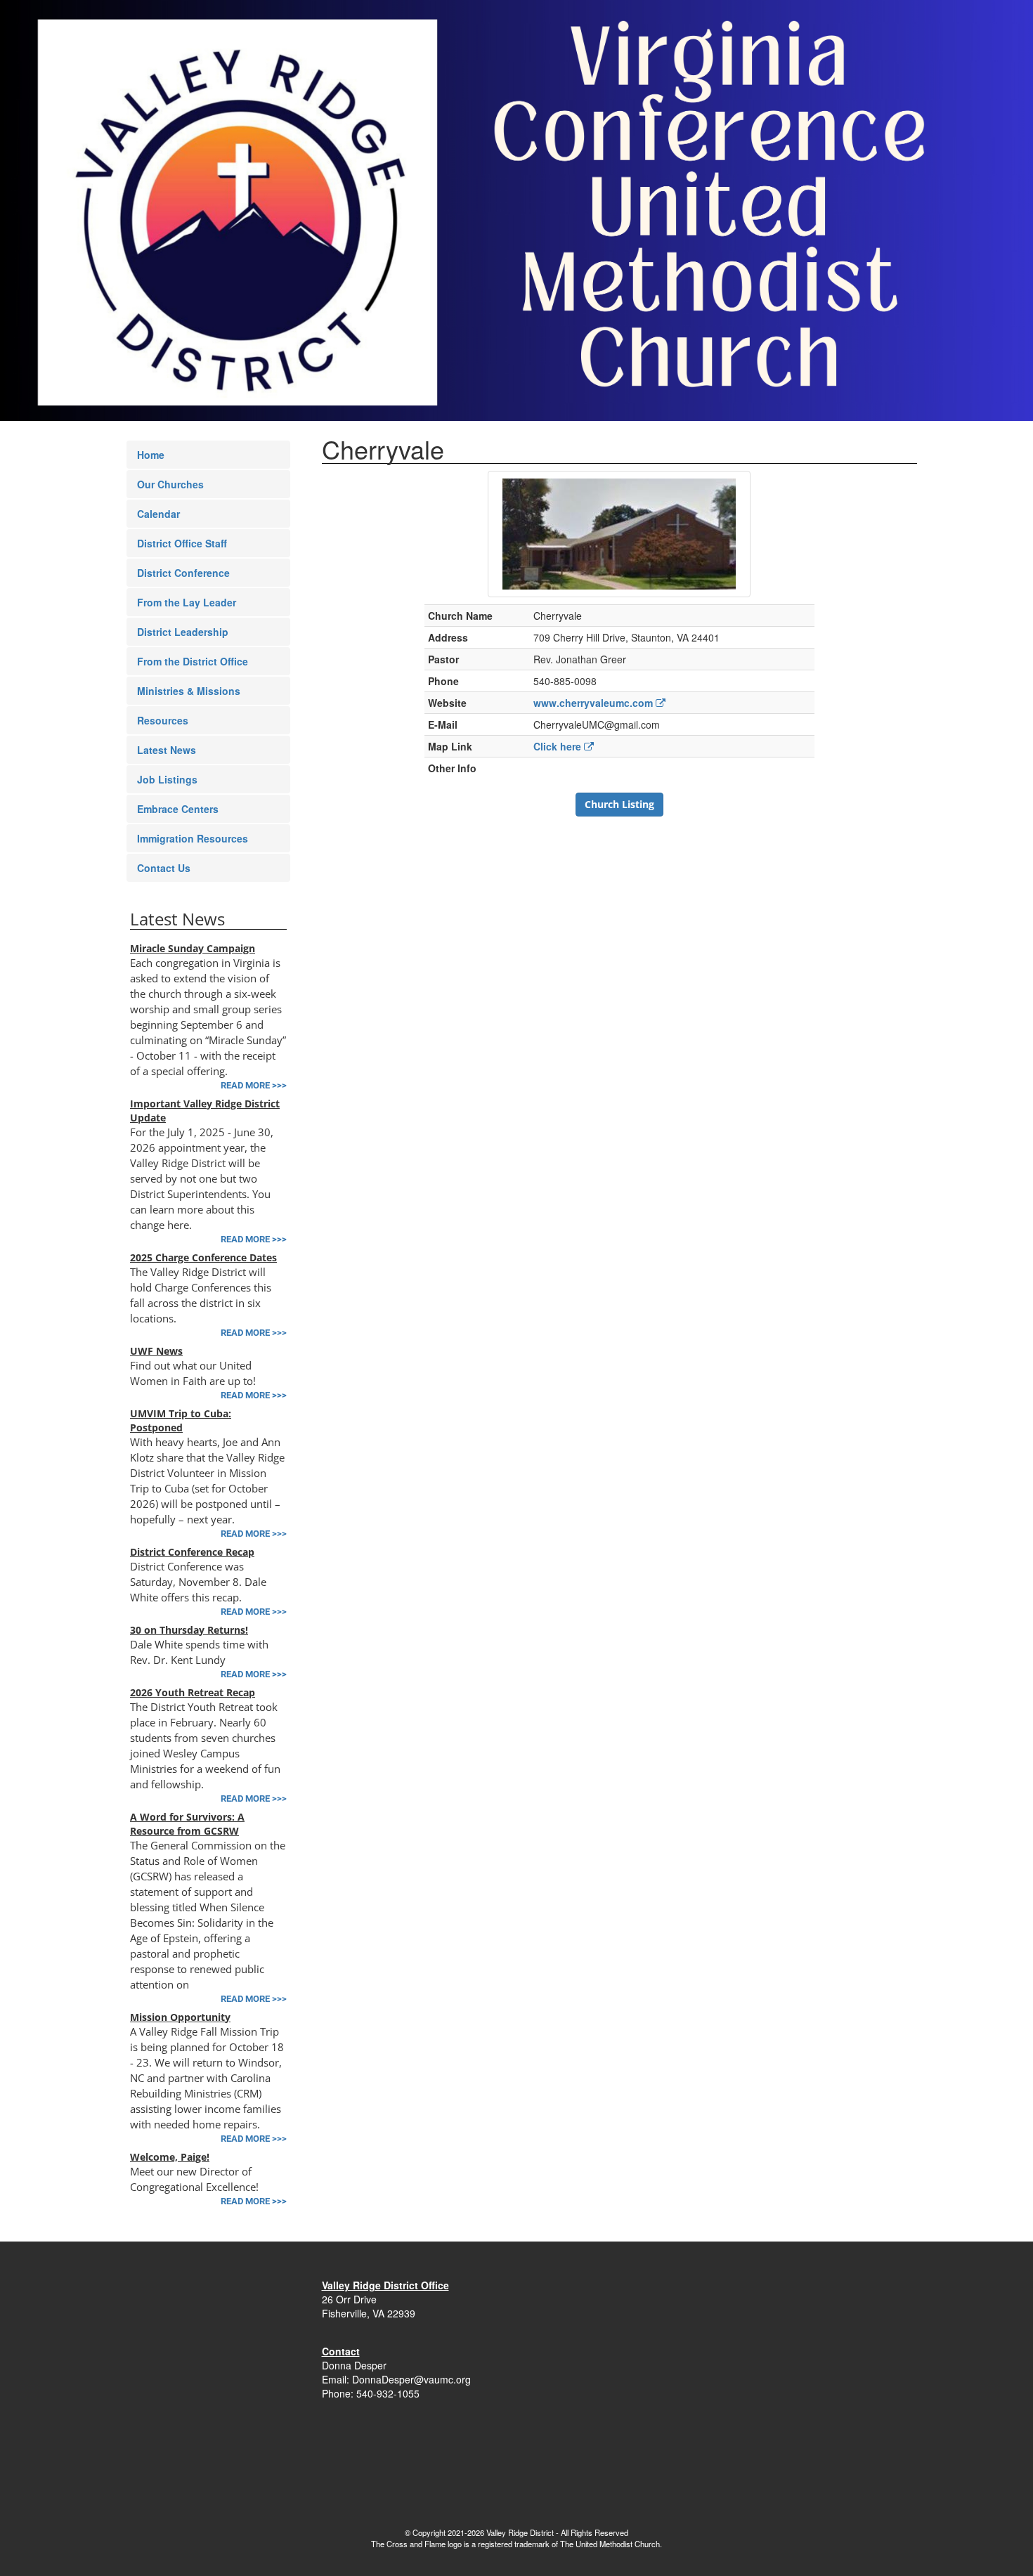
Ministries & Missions (189, 691)
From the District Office (193, 661)
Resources (163, 720)
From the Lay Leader (187, 602)
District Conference (183, 573)
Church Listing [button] (619, 804)
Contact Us (164, 868)
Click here (559, 746)
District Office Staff (182, 543)
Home (151, 455)
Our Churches (170, 484)
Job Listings (167, 779)
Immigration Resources (193, 838)
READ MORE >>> (254, 1085)
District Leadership (183, 632)
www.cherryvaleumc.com (595, 703)
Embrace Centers (178, 809)
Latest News (167, 750)
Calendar (158, 514)
